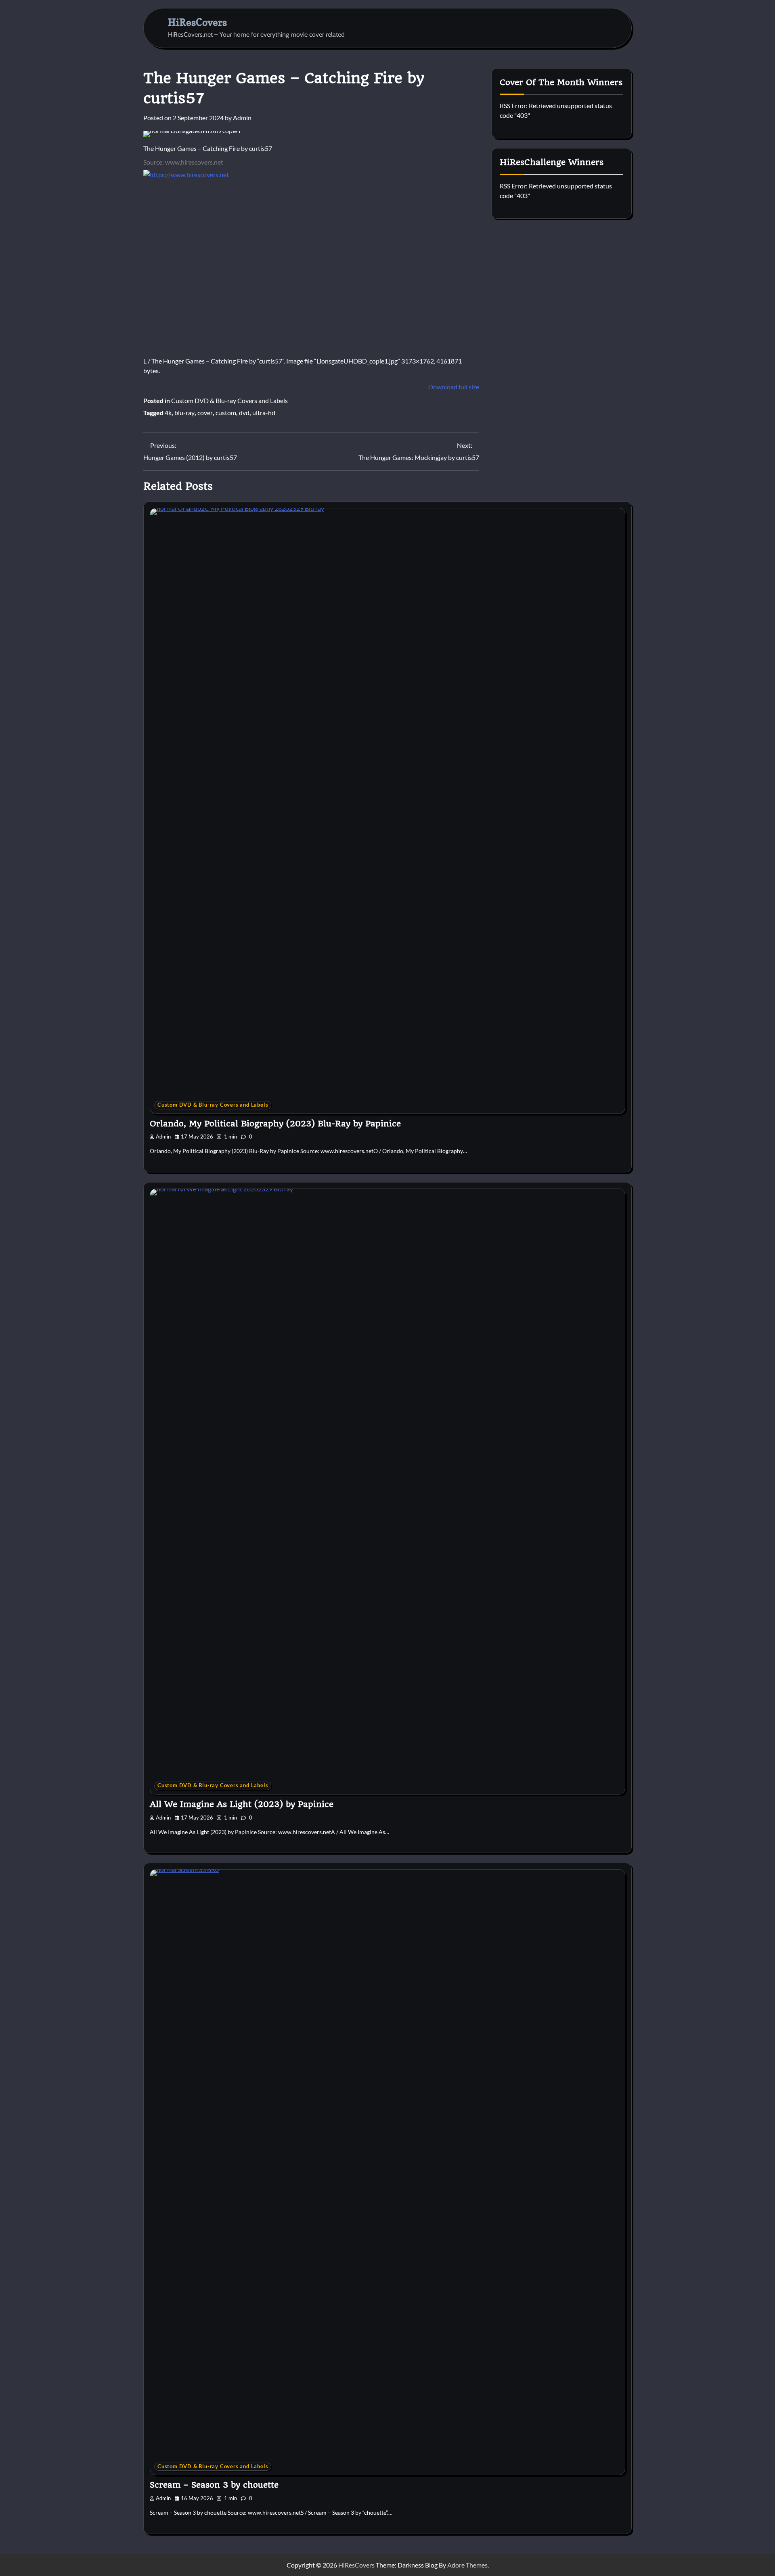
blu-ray (184, 413)
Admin (242, 118)
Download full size (454, 387)
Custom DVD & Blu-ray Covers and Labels (229, 400)
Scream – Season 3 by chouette (214, 2485)
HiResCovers (197, 22)
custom (226, 413)
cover (205, 413)
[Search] (601, 28)
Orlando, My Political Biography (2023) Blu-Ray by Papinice (275, 1124)
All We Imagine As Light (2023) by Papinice (242, 1804)
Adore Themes (467, 2565)
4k (168, 413)
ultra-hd (264, 413)
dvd (244, 413)
